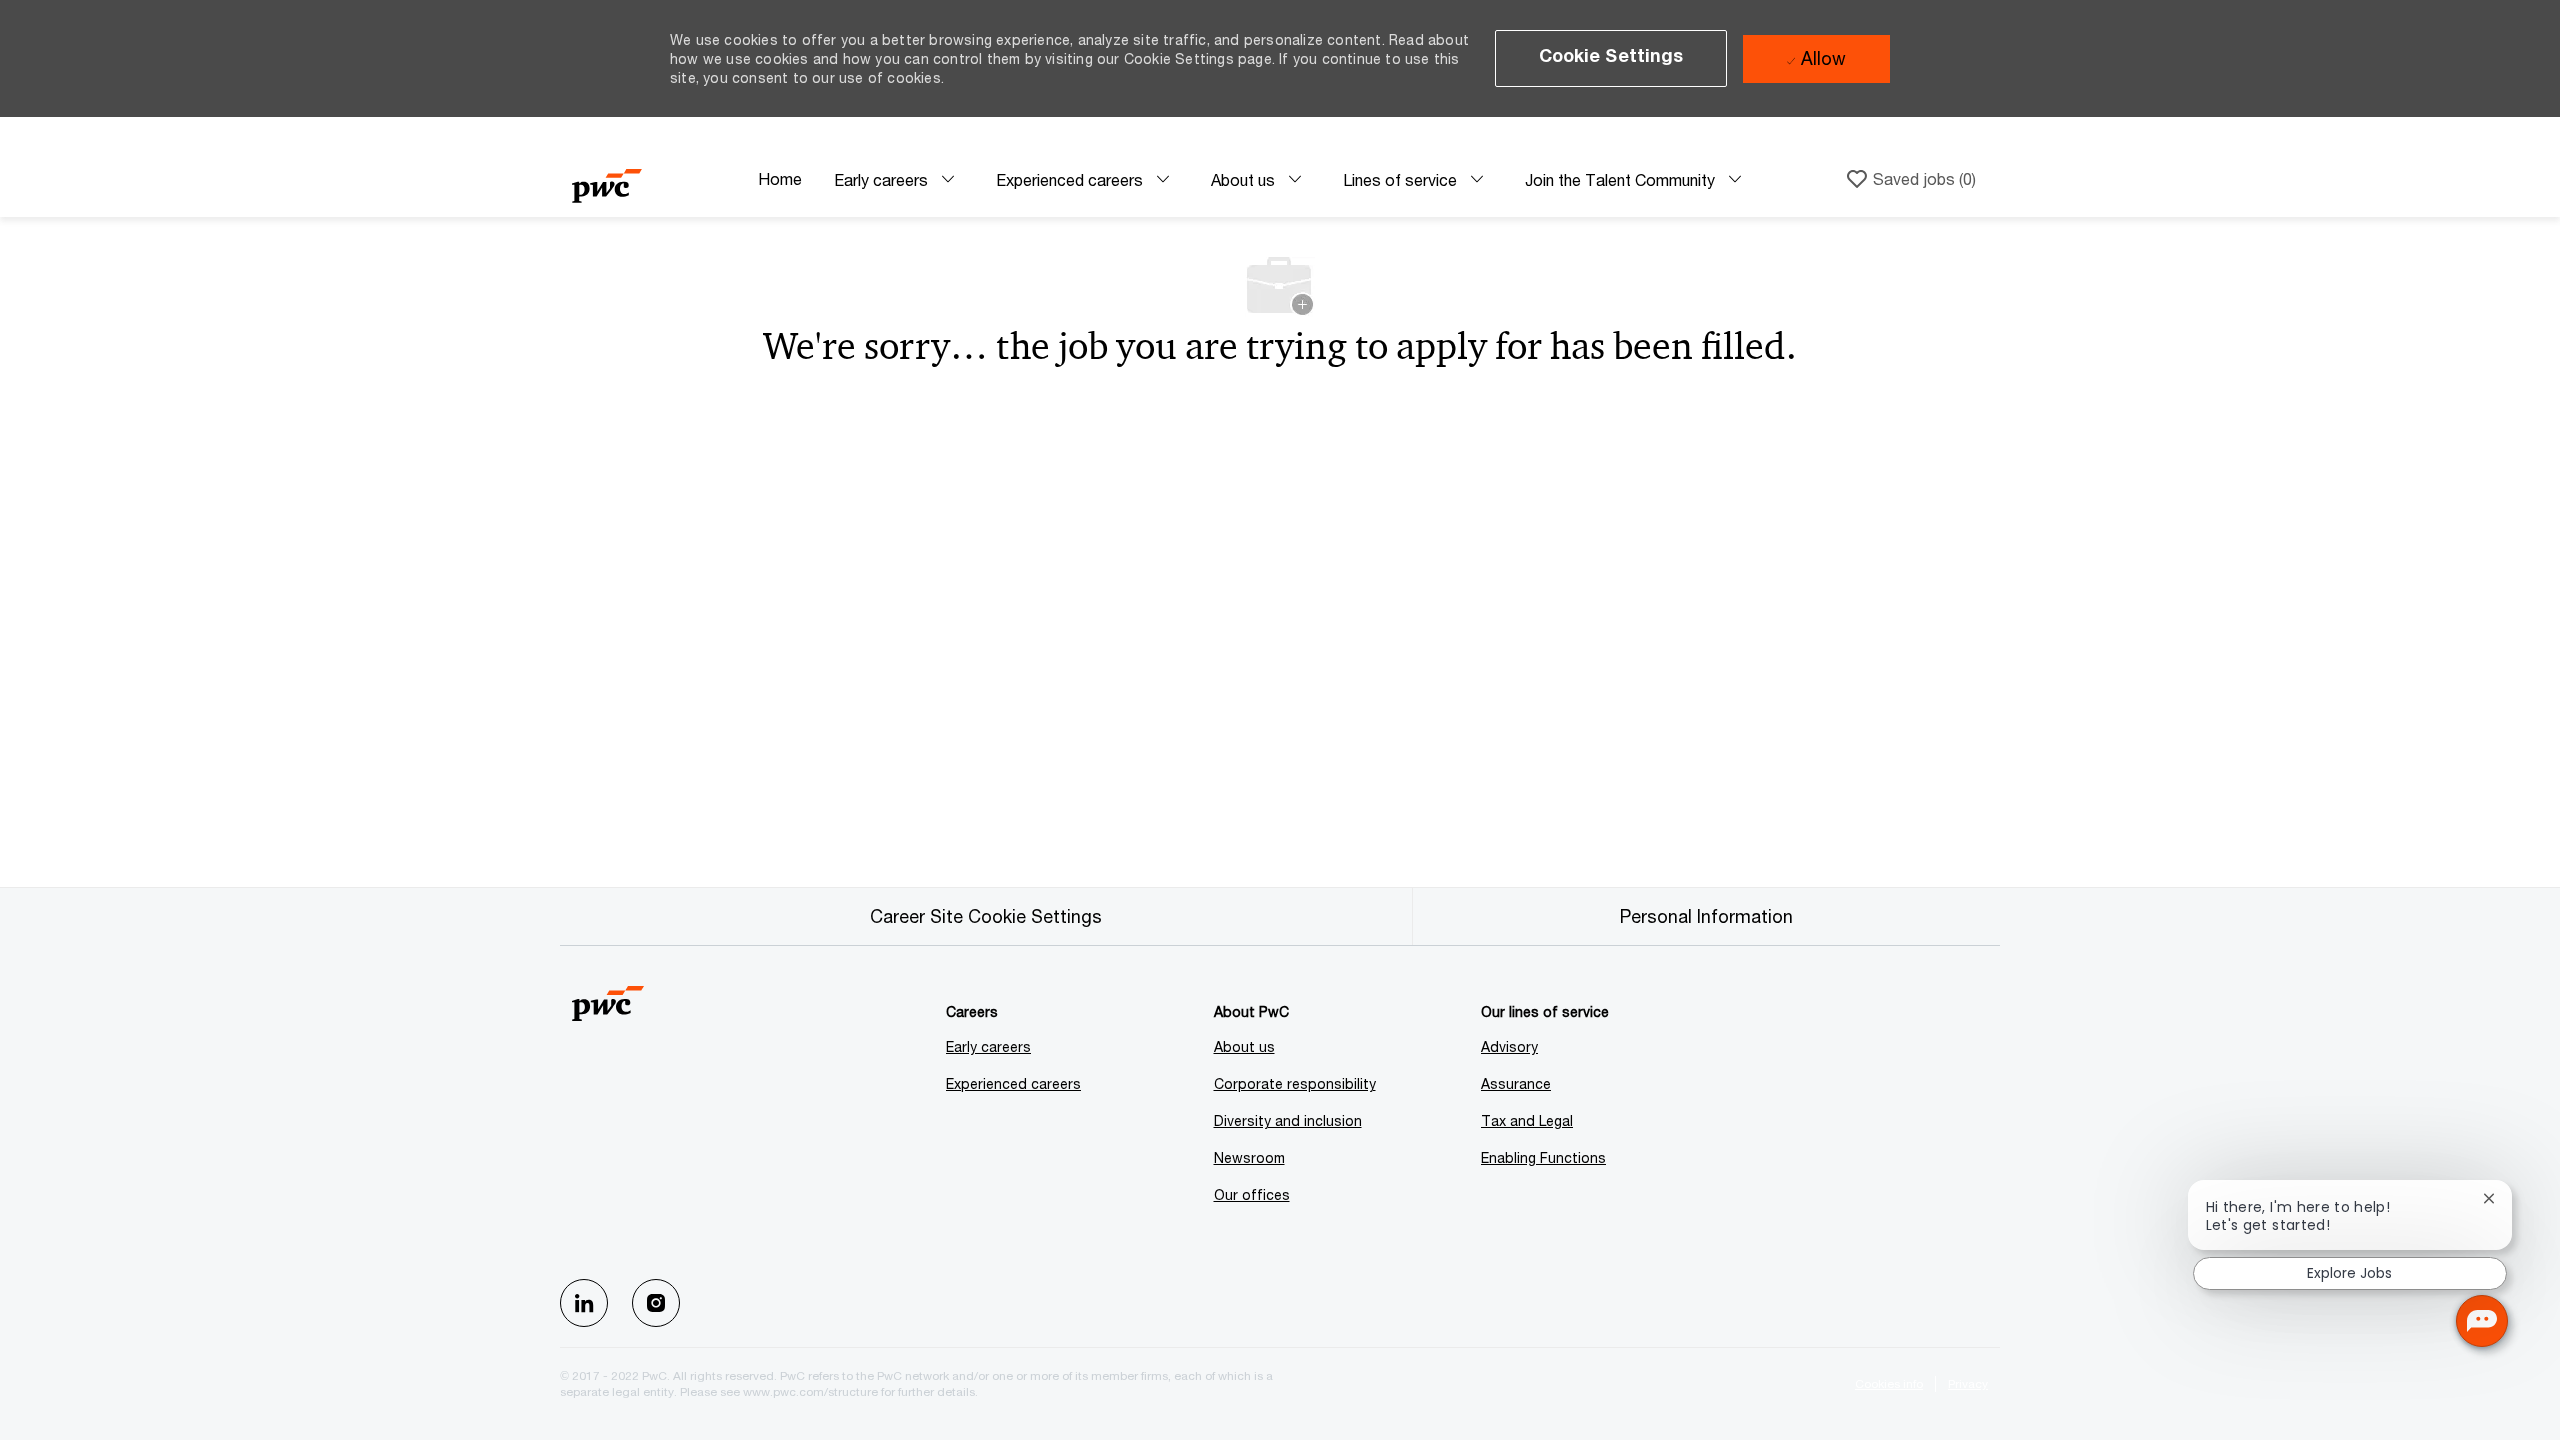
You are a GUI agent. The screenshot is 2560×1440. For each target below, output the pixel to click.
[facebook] (584, 1303)
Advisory (1509, 1046)
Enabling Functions (1543, 1157)
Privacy (1968, 1383)
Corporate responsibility (1295, 1083)
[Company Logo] (657, 179)
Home (780, 178)
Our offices (1252, 1194)
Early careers (988, 1046)
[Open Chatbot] (2482, 1321)
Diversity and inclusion (1288, 1120)
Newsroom (1249, 1157)
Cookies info (1889, 1383)
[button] (1611, 58)
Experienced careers (1013, 1083)
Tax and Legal (1527, 1120)
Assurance (1516, 1083)
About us (1244, 1046)
